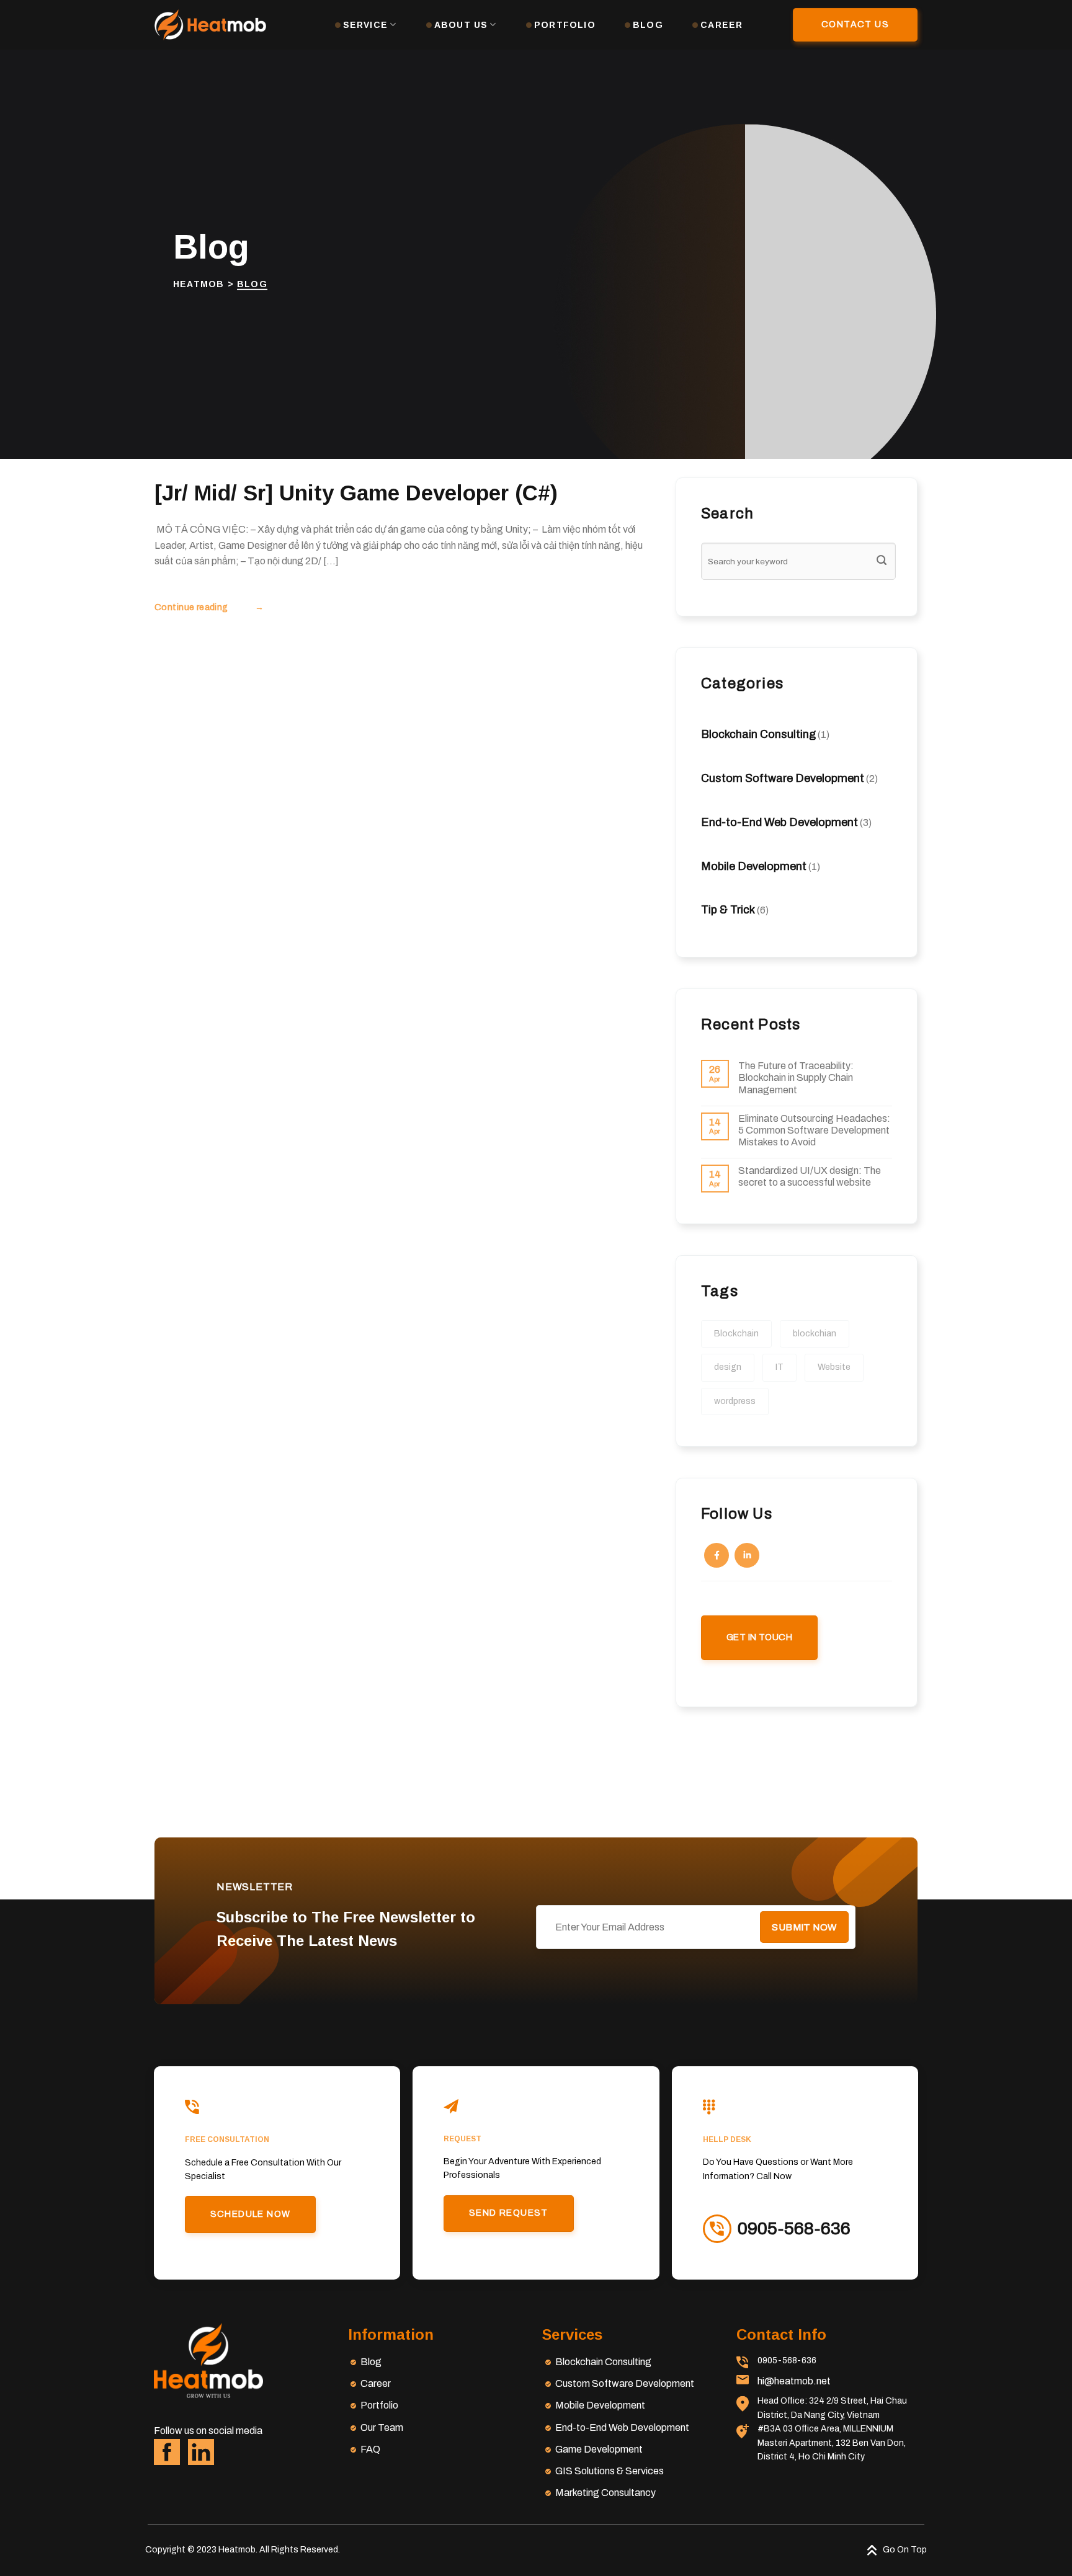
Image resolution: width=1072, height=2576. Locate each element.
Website (834, 1367)
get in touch (759, 1637)
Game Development (599, 2449)
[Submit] (882, 561)
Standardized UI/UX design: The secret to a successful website (810, 1176)
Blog (648, 25)
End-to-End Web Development (779, 822)
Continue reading (210, 607)
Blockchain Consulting (758, 734)
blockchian (815, 1334)
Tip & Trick (728, 910)
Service (365, 25)
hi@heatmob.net (794, 2381)
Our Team (382, 2427)
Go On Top (905, 2550)
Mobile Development (754, 866)
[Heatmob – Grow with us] (210, 25)
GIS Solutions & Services (610, 2471)
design (728, 1367)
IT (779, 1367)
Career (721, 25)
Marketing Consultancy (605, 2493)
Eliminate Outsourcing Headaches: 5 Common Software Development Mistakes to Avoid (814, 1130)
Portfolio (565, 25)
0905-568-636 (787, 2361)
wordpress (735, 1401)
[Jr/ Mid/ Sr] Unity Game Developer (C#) (356, 493)
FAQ (370, 2449)
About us (461, 25)
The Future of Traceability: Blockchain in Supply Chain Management (796, 1077)
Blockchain (736, 1334)
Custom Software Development (783, 778)
